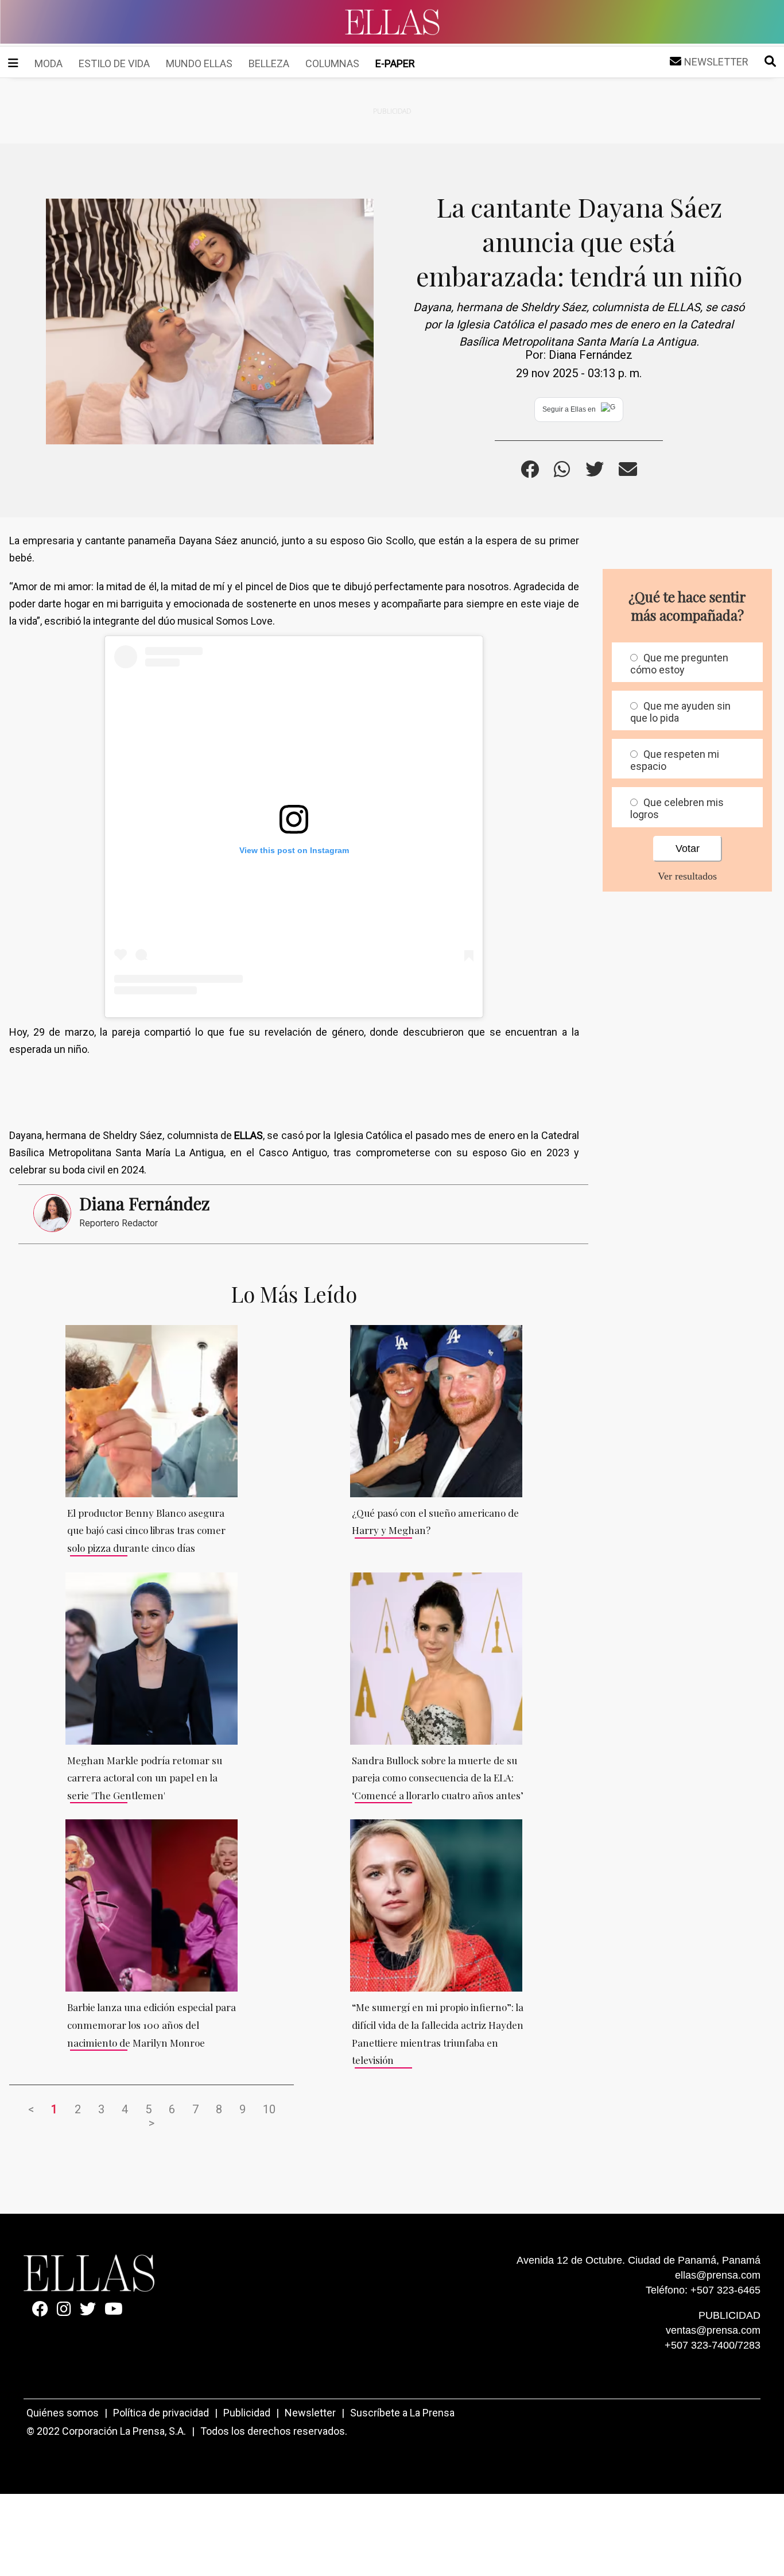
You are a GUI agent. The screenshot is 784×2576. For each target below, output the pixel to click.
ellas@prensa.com (718, 2275)
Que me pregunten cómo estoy (679, 664)
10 (269, 2109)
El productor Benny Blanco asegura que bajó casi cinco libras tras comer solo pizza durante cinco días (146, 1530)
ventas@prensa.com (713, 2330)
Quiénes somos (63, 2413)
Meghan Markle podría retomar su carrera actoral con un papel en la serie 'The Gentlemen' (145, 1778)
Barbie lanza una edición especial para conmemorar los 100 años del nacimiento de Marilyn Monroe (152, 2025)
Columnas (332, 63)
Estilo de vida (114, 63)
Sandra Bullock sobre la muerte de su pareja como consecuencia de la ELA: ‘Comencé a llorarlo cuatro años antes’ (438, 1778)
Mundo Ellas (199, 63)
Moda (48, 63)
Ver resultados (687, 876)
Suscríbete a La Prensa (402, 2413)
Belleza (269, 63)
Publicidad (247, 2413)
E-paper (395, 63)
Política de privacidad (161, 2413)
